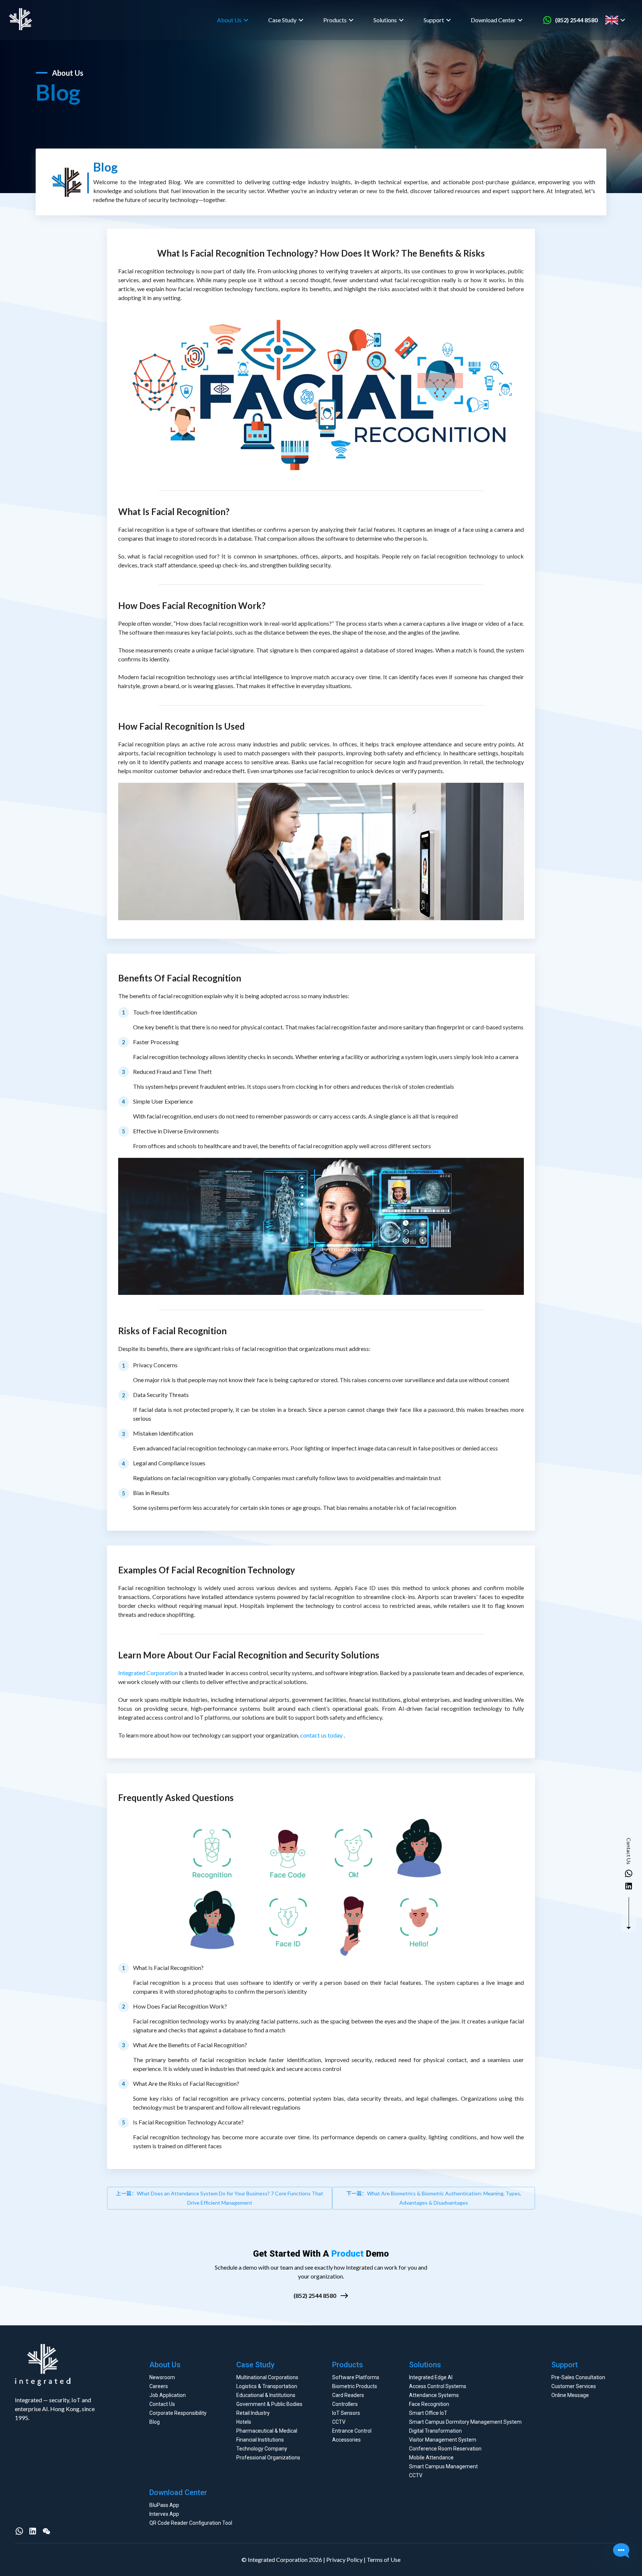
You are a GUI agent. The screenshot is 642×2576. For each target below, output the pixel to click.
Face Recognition (429, 2404)
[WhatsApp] (19, 2531)
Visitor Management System (443, 2440)
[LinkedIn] (33, 2531)
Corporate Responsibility (178, 2413)
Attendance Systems (434, 2395)
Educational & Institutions (266, 2395)
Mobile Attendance (431, 2458)
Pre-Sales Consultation (578, 2377)
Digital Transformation (435, 2431)
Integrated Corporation (148, 1673)
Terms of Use (384, 2559)
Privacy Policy (344, 2559)
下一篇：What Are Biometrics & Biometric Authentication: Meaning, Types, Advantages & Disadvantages (434, 2198)
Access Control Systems (438, 2386)
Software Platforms (356, 2377)
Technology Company (262, 2449)
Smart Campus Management (443, 2466)
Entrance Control (352, 2431)
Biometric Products (355, 2386)
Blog (155, 2422)
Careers (159, 2386)
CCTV (339, 2422)
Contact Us (162, 2404)
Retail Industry (253, 2413)
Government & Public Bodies (269, 2404)
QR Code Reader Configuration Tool (191, 2523)
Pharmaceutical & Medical (267, 2431)
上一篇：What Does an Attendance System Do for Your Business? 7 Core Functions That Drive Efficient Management (220, 2198)
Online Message (570, 2395)
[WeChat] (46, 2531)
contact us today (321, 1735)
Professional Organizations (268, 2458)
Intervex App (164, 2514)
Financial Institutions (260, 2440)
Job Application (168, 2395)
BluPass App (164, 2505)
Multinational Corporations (267, 2377)
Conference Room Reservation (445, 2449)
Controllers (345, 2404)
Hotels (244, 2422)
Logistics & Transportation (267, 2386)
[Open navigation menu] (630, 20)
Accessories (346, 2440)
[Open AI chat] (621, 2551)
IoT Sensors (346, 2413)
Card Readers (348, 2395)
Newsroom (162, 2377)
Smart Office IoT (428, 2413)
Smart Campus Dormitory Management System (465, 2422)
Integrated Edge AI (431, 2377)
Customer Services (574, 2386)
